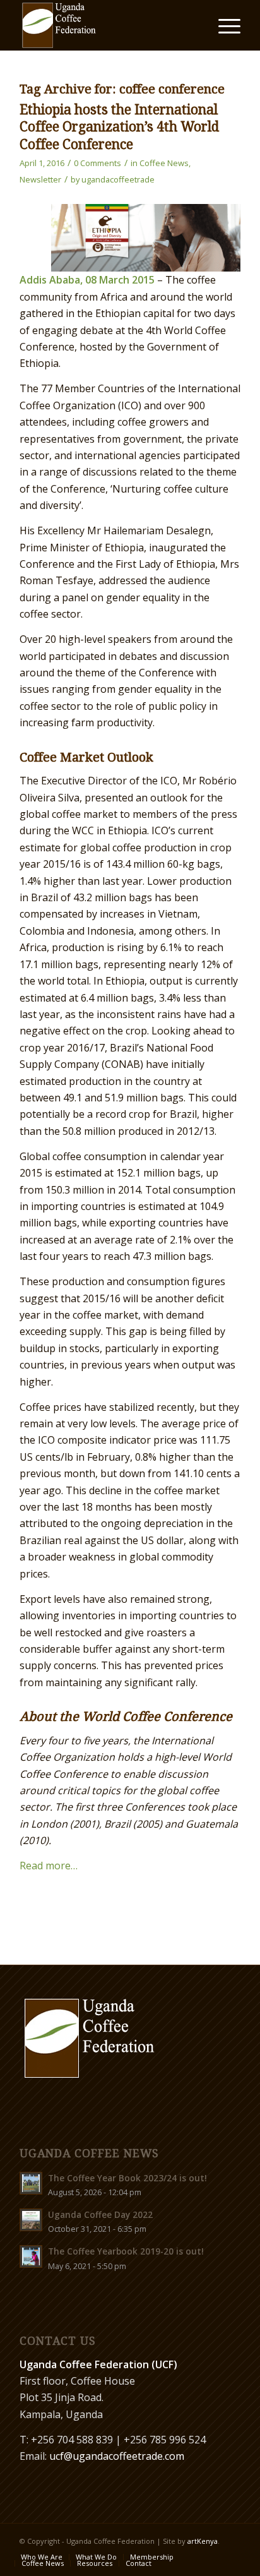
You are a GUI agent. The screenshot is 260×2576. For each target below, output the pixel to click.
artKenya (203, 2541)
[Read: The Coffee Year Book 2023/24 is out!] (31, 2183)
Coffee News (164, 163)
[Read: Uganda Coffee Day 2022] (31, 2220)
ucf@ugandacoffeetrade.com (117, 2456)
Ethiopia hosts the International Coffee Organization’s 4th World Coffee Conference (119, 127)
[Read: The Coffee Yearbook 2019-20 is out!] (31, 2256)
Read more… (49, 1866)
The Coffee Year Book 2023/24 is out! (127, 2178)
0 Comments (98, 163)
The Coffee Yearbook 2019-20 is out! (126, 2251)
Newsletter (40, 179)
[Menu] (223, 25)
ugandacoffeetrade (118, 179)
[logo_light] (108, 25)
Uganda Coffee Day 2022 (100, 2214)
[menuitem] (223, 25)
